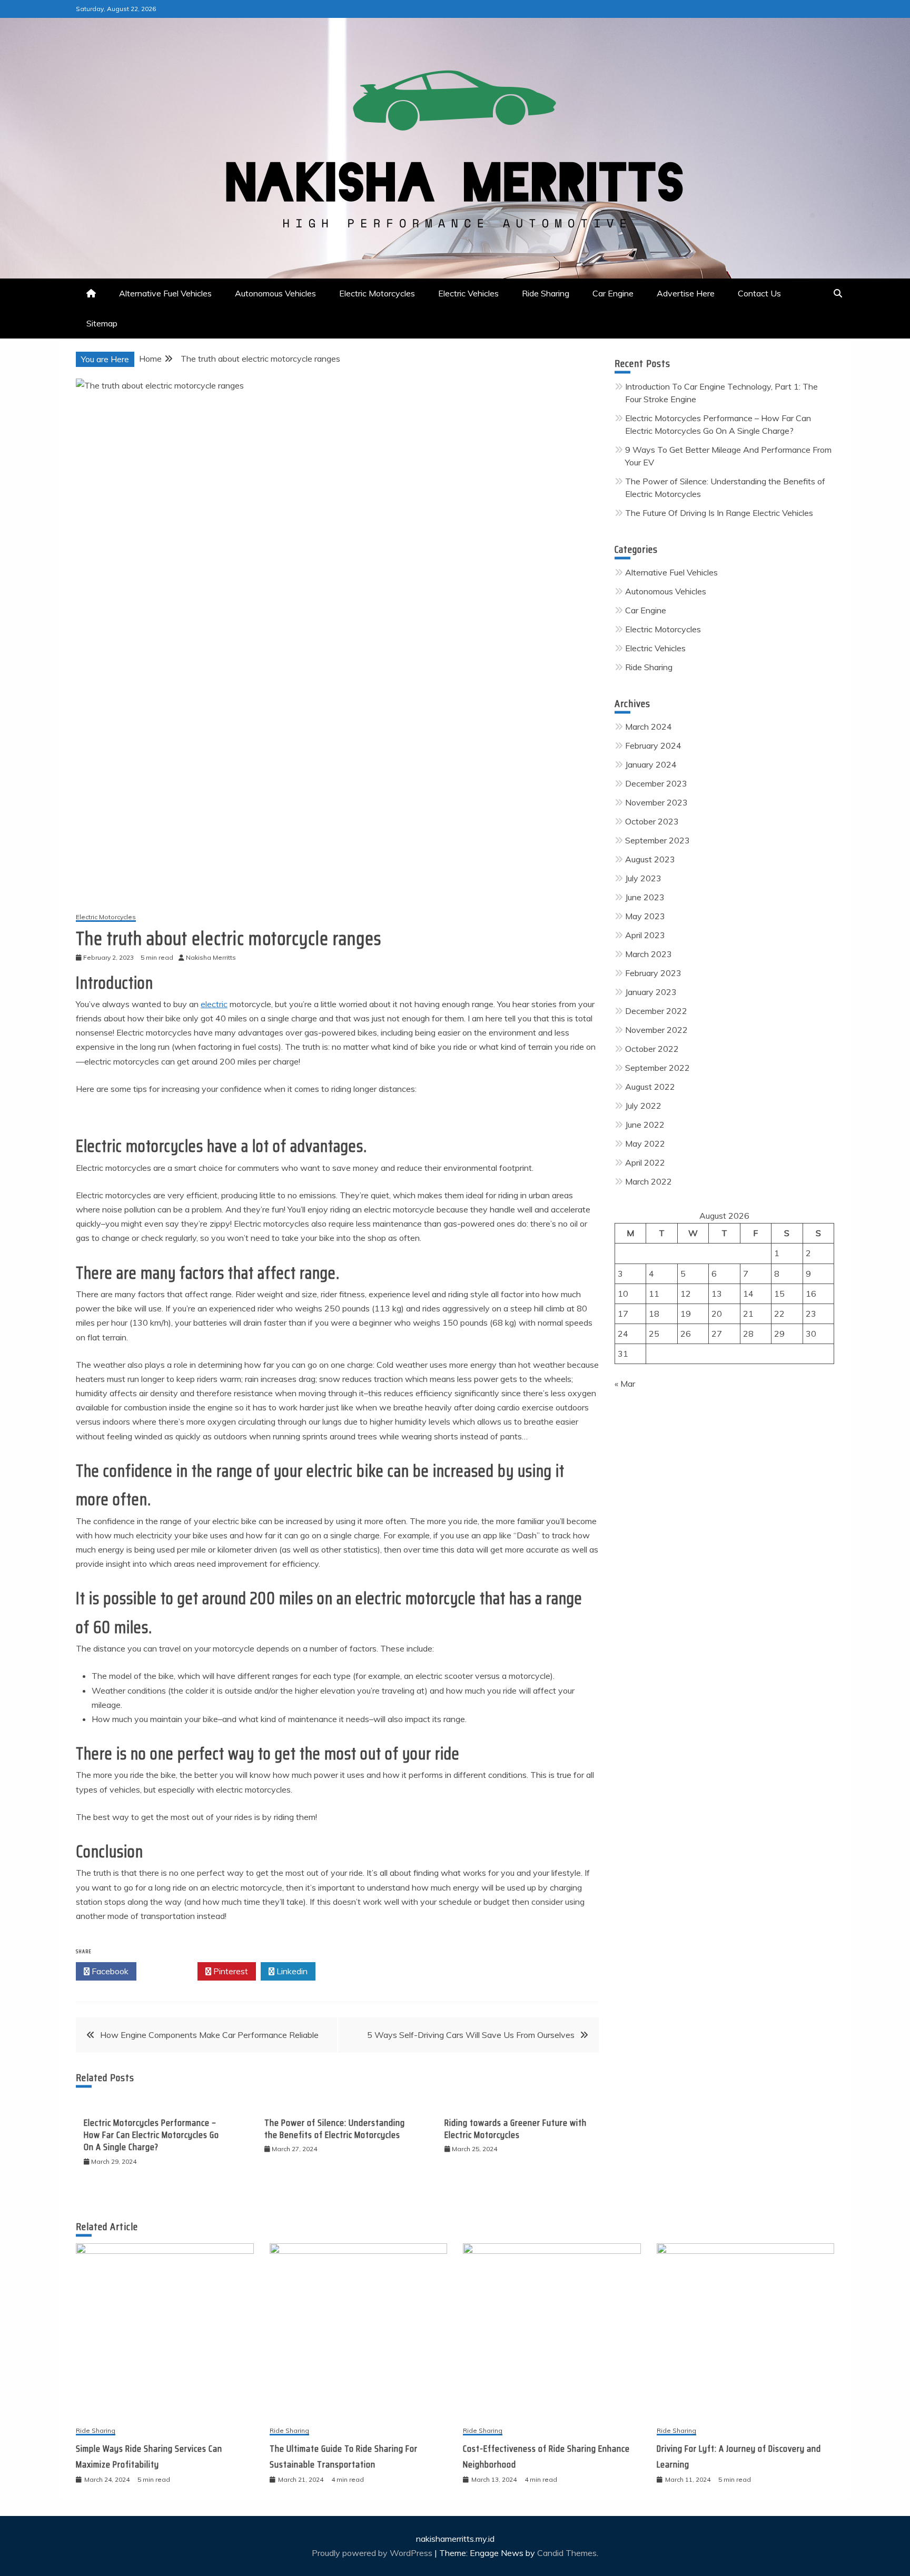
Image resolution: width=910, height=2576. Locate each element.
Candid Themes (567, 2553)
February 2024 (653, 745)
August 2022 (650, 1087)
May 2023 (645, 916)
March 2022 (649, 1181)
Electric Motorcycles (377, 293)
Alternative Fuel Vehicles (165, 293)
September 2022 (657, 1068)
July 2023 (643, 878)
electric (214, 1004)
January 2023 (651, 992)
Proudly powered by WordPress (373, 2553)
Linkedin (291, 1971)
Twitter (170, 1971)
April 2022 (645, 1162)
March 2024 (649, 727)
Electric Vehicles (468, 293)
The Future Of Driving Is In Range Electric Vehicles (719, 513)
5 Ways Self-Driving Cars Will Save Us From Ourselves (471, 2035)
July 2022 (643, 1106)
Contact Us (759, 293)
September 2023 (657, 840)
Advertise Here (686, 293)
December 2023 (656, 783)
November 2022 (656, 1030)
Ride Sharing (546, 293)
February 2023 (653, 973)
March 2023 (649, 954)
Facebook (109, 1971)
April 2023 (645, 935)
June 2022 (645, 1125)
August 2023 (650, 859)
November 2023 (656, 802)
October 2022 (652, 1049)
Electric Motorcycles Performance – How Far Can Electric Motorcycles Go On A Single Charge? (151, 2135)
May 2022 (645, 1143)
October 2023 (652, 821)
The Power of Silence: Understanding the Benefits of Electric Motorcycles (335, 2129)
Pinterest (230, 1971)
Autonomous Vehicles (275, 293)
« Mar (625, 1384)
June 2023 (645, 897)
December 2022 (656, 1011)
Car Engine (613, 293)
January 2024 (651, 764)
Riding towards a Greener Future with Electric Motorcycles (516, 2129)
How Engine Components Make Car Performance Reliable (209, 2035)
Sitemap (102, 323)
